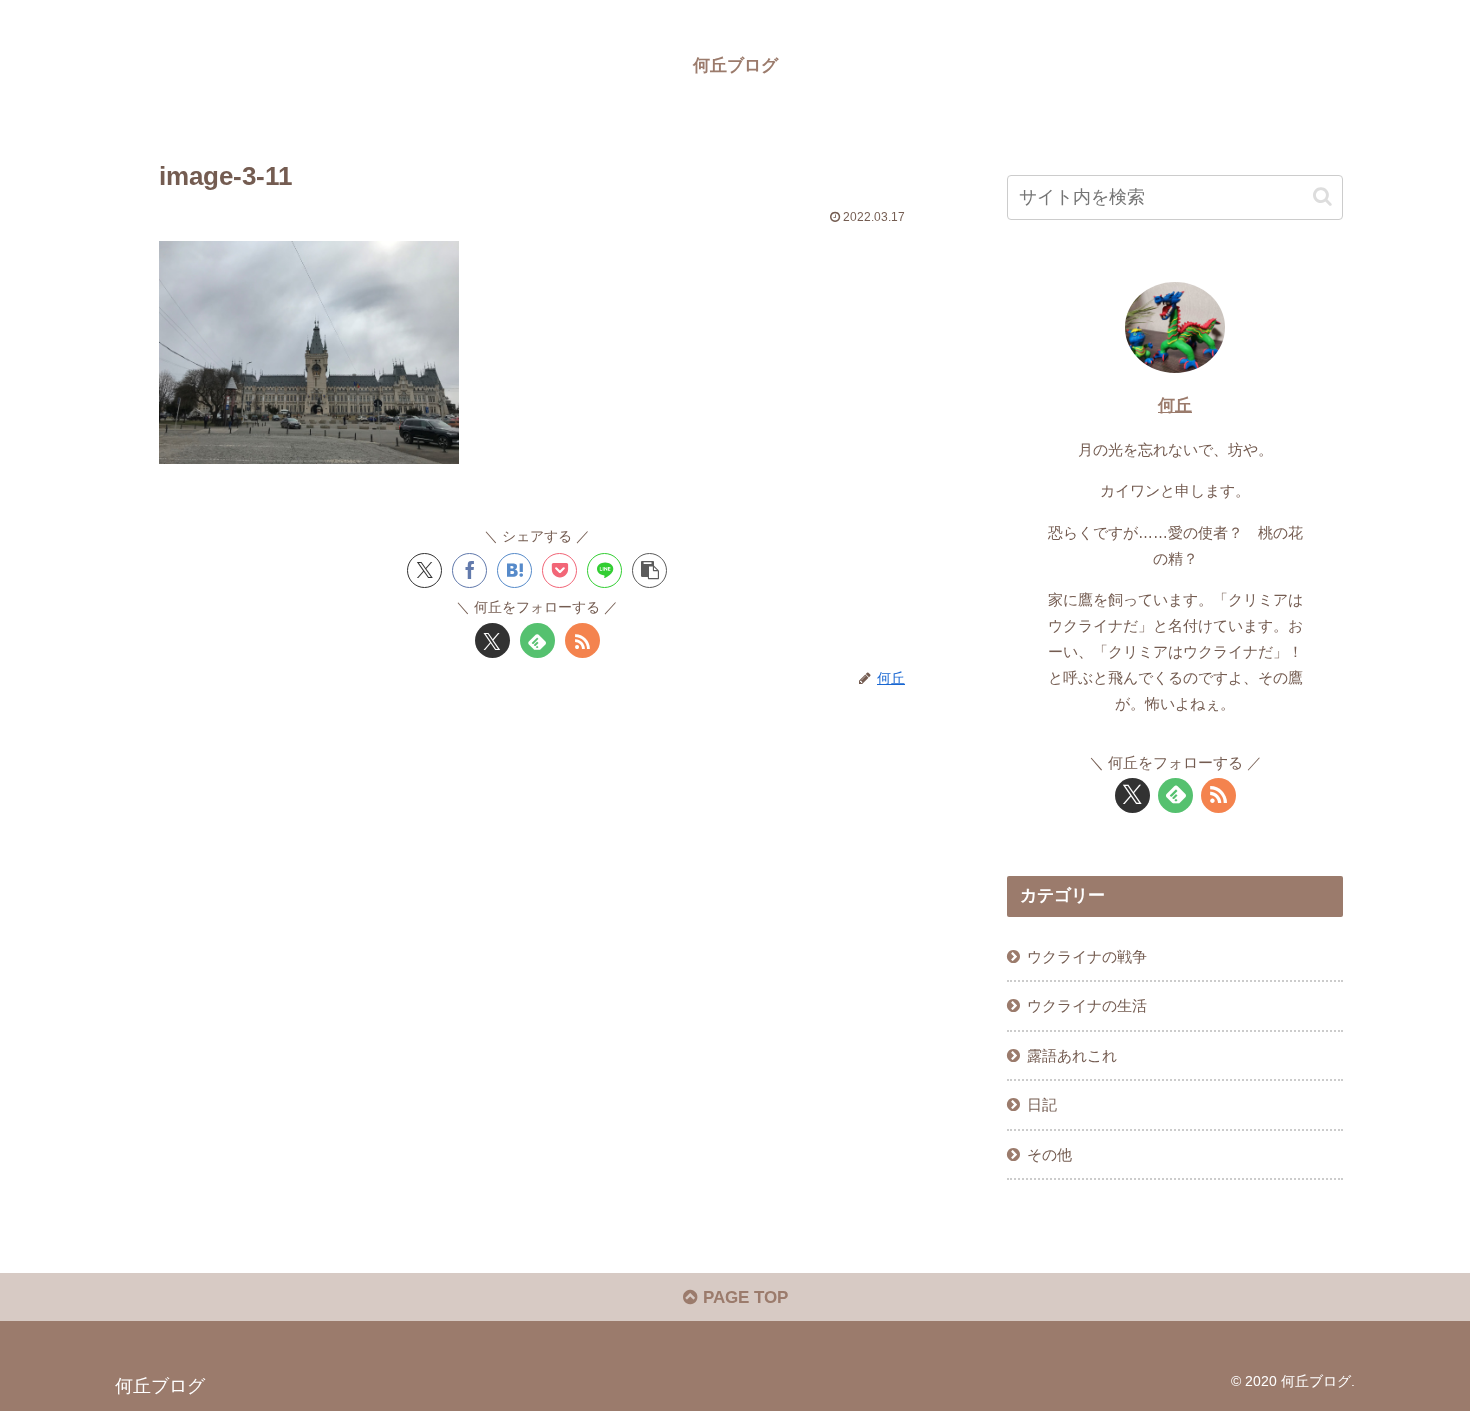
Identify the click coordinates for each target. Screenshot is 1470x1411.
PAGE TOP (743, 1297)
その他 (1049, 1154)
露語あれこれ (1072, 1055)
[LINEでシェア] (604, 570)
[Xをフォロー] (492, 640)
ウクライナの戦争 (1087, 956)
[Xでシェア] (424, 570)
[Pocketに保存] (559, 570)
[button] (649, 570)
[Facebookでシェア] (469, 570)
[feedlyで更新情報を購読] (537, 640)
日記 (1042, 1104)
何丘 (1175, 405)
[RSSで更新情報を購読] (582, 640)
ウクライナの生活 (1087, 1005)
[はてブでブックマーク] (514, 570)
